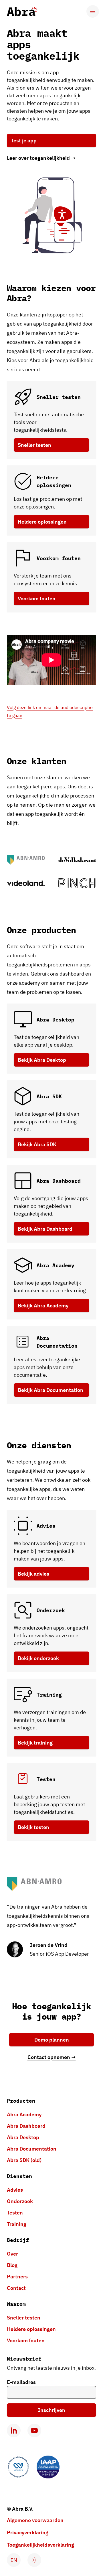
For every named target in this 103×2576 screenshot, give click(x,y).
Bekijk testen (33, 1827)
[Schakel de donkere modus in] (34, 2560)
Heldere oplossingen (42, 522)
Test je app (24, 141)
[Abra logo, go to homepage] (22, 11)
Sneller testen (34, 445)
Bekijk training (35, 1743)
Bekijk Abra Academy (43, 1306)
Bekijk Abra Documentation (50, 1390)
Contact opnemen (52, 2057)
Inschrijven (52, 2410)
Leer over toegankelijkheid (41, 158)
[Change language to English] (14, 2560)
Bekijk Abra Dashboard (45, 1229)
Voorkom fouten (37, 598)
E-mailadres (21, 2382)
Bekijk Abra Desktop (42, 1060)
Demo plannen (52, 2040)
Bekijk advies (33, 1574)
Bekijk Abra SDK (37, 1144)
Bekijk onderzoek (38, 1658)
